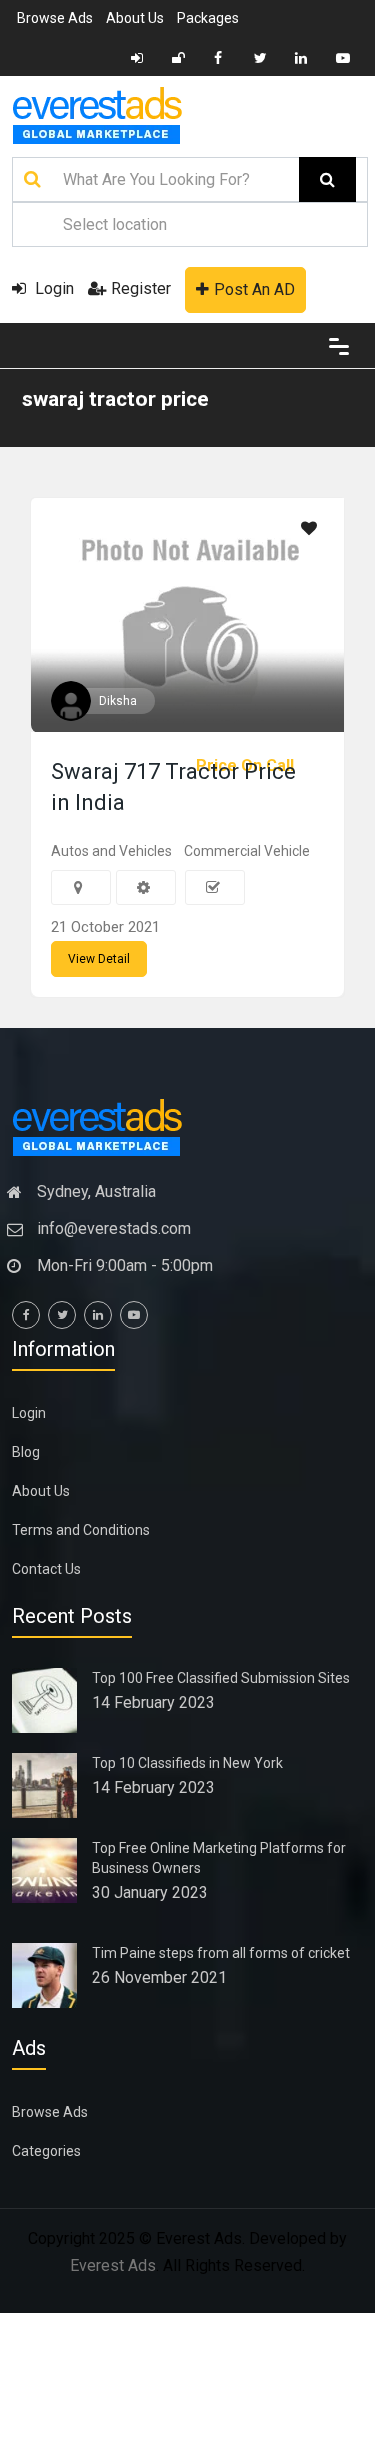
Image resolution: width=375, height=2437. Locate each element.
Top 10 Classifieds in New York (187, 1763)
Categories (46, 2151)
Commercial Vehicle (247, 851)
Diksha (118, 701)
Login (52, 288)
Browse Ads (55, 18)
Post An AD (254, 289)
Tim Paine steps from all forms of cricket (221, 1953)
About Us (135, 18)
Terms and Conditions (81, 1530)
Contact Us (46, 1569)
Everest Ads (113, 2265)
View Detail (99, 959)
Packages (208, 18)
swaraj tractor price (115, 399)
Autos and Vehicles (111, 851)
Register (141, 288)
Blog (26, 1452)
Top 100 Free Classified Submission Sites (221, 1678)
